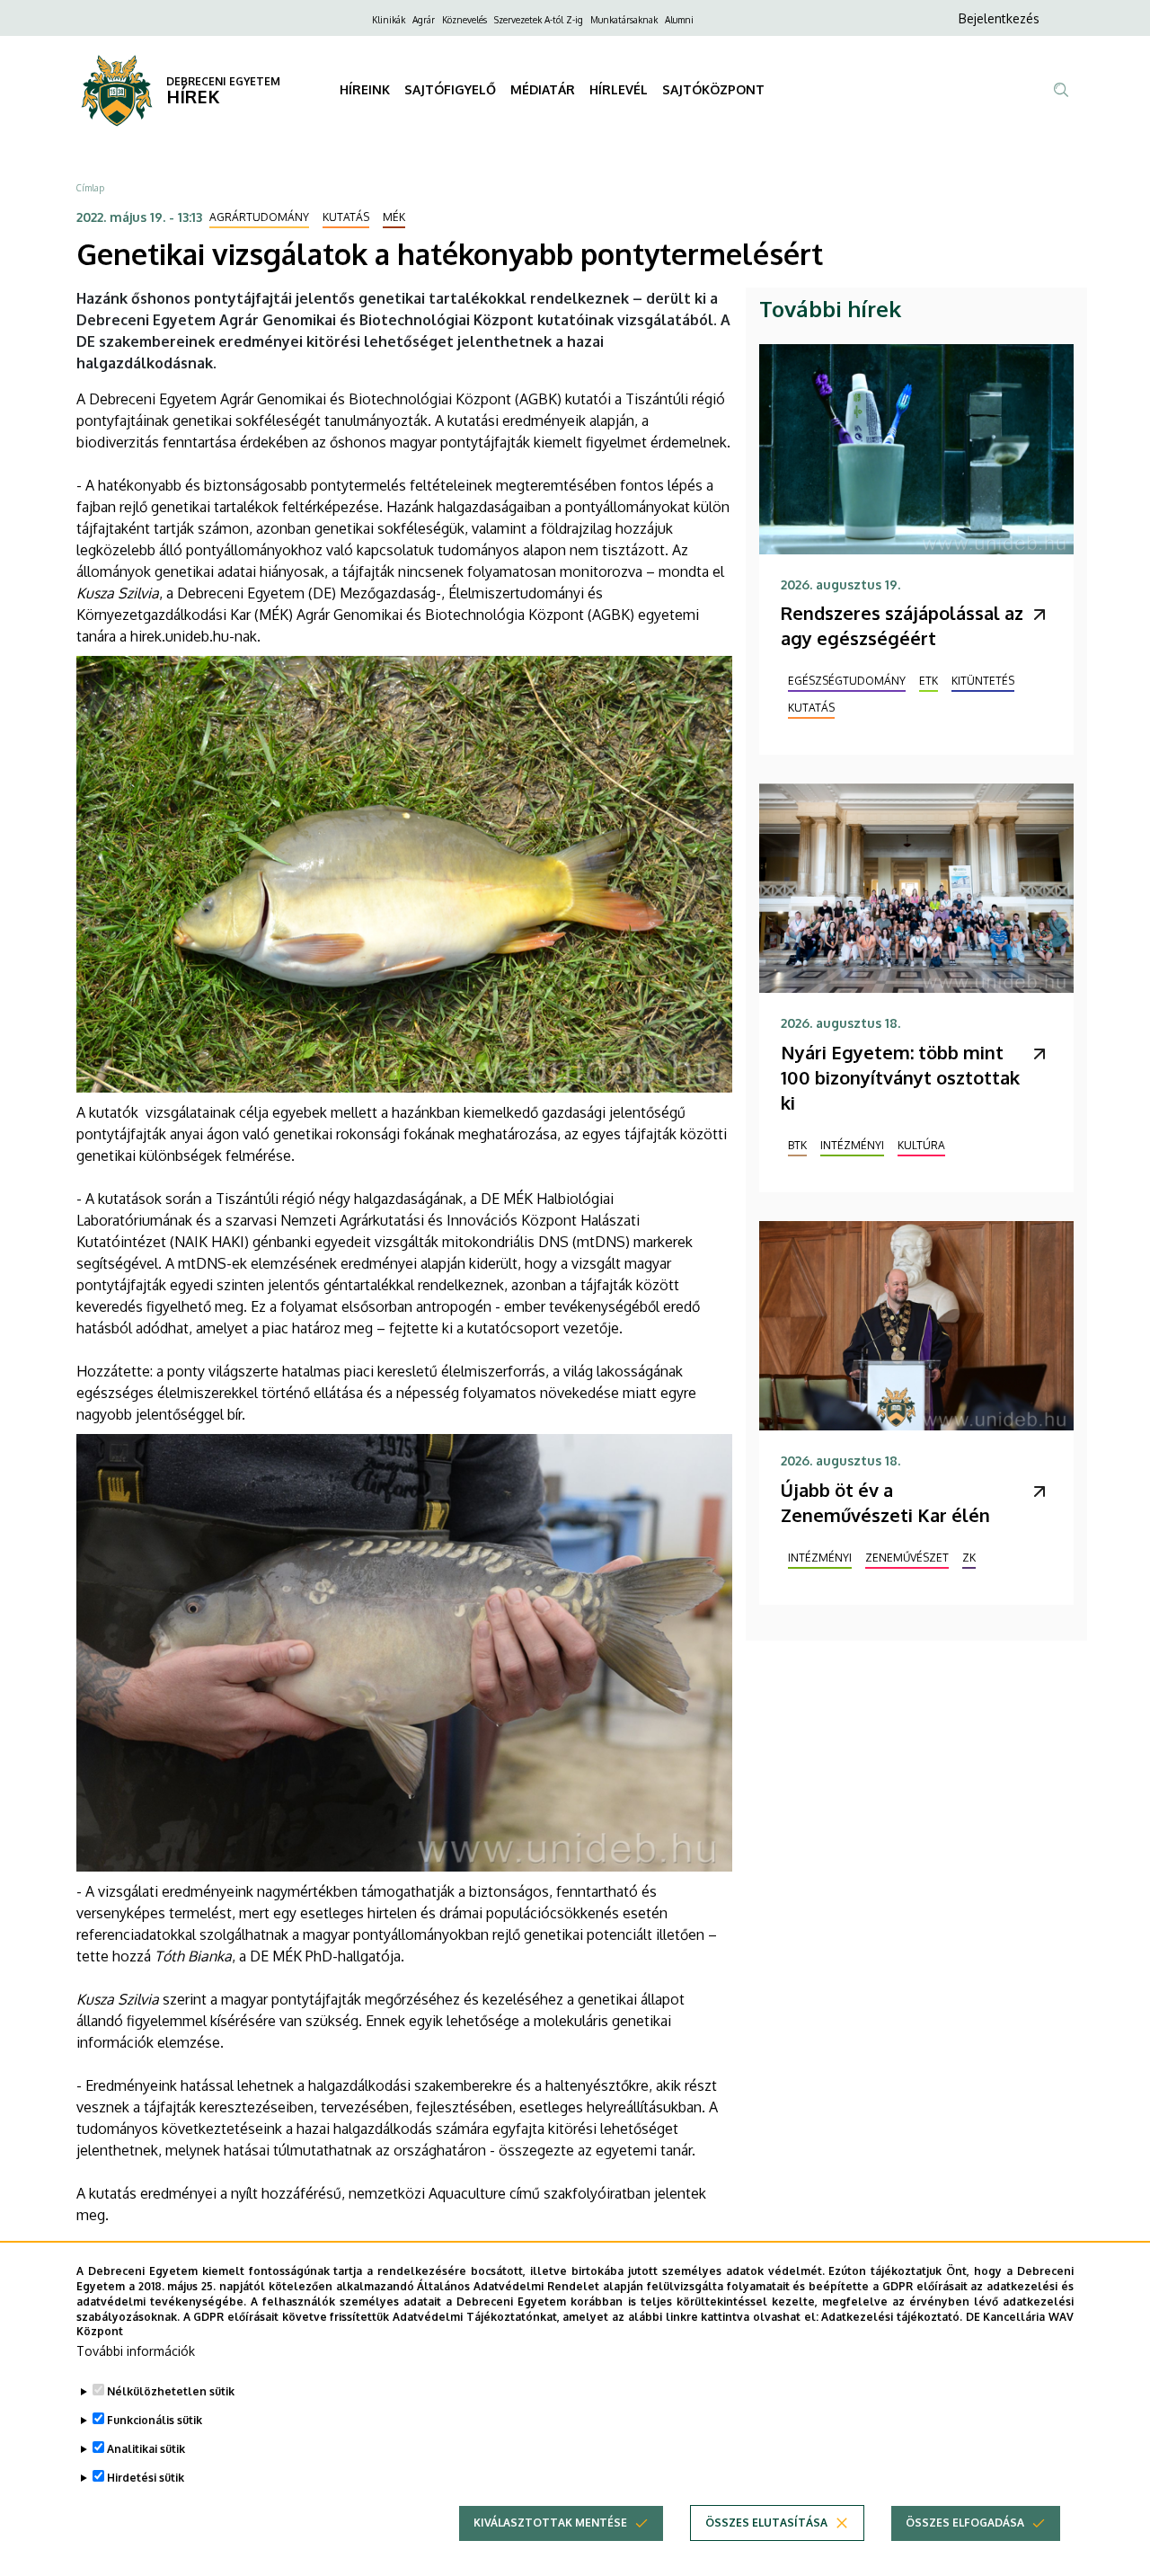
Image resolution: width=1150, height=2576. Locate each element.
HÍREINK (365, 89)
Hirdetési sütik (146, 2478)
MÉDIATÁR (543, 89)
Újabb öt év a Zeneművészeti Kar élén (885, 1502)
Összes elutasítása (766, 2523)
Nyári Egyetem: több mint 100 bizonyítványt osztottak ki (900, 1077)
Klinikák (389, 20)
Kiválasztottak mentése (550, 2523)
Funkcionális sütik (155, 2420)
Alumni (679, 20)
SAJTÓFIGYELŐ (450, 89)
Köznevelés (464, 20)
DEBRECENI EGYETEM (223, 81)
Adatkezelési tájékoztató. (892, 2316)
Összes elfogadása (965, 2523)
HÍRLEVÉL (619, 89)
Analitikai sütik (146, 2449)
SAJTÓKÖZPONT (713, 89)
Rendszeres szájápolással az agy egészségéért (902, 625)
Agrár (424, 20)
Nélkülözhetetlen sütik (171, 2391)
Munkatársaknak (624, 20)
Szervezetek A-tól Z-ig (539, 20)
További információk (136, 2351)
